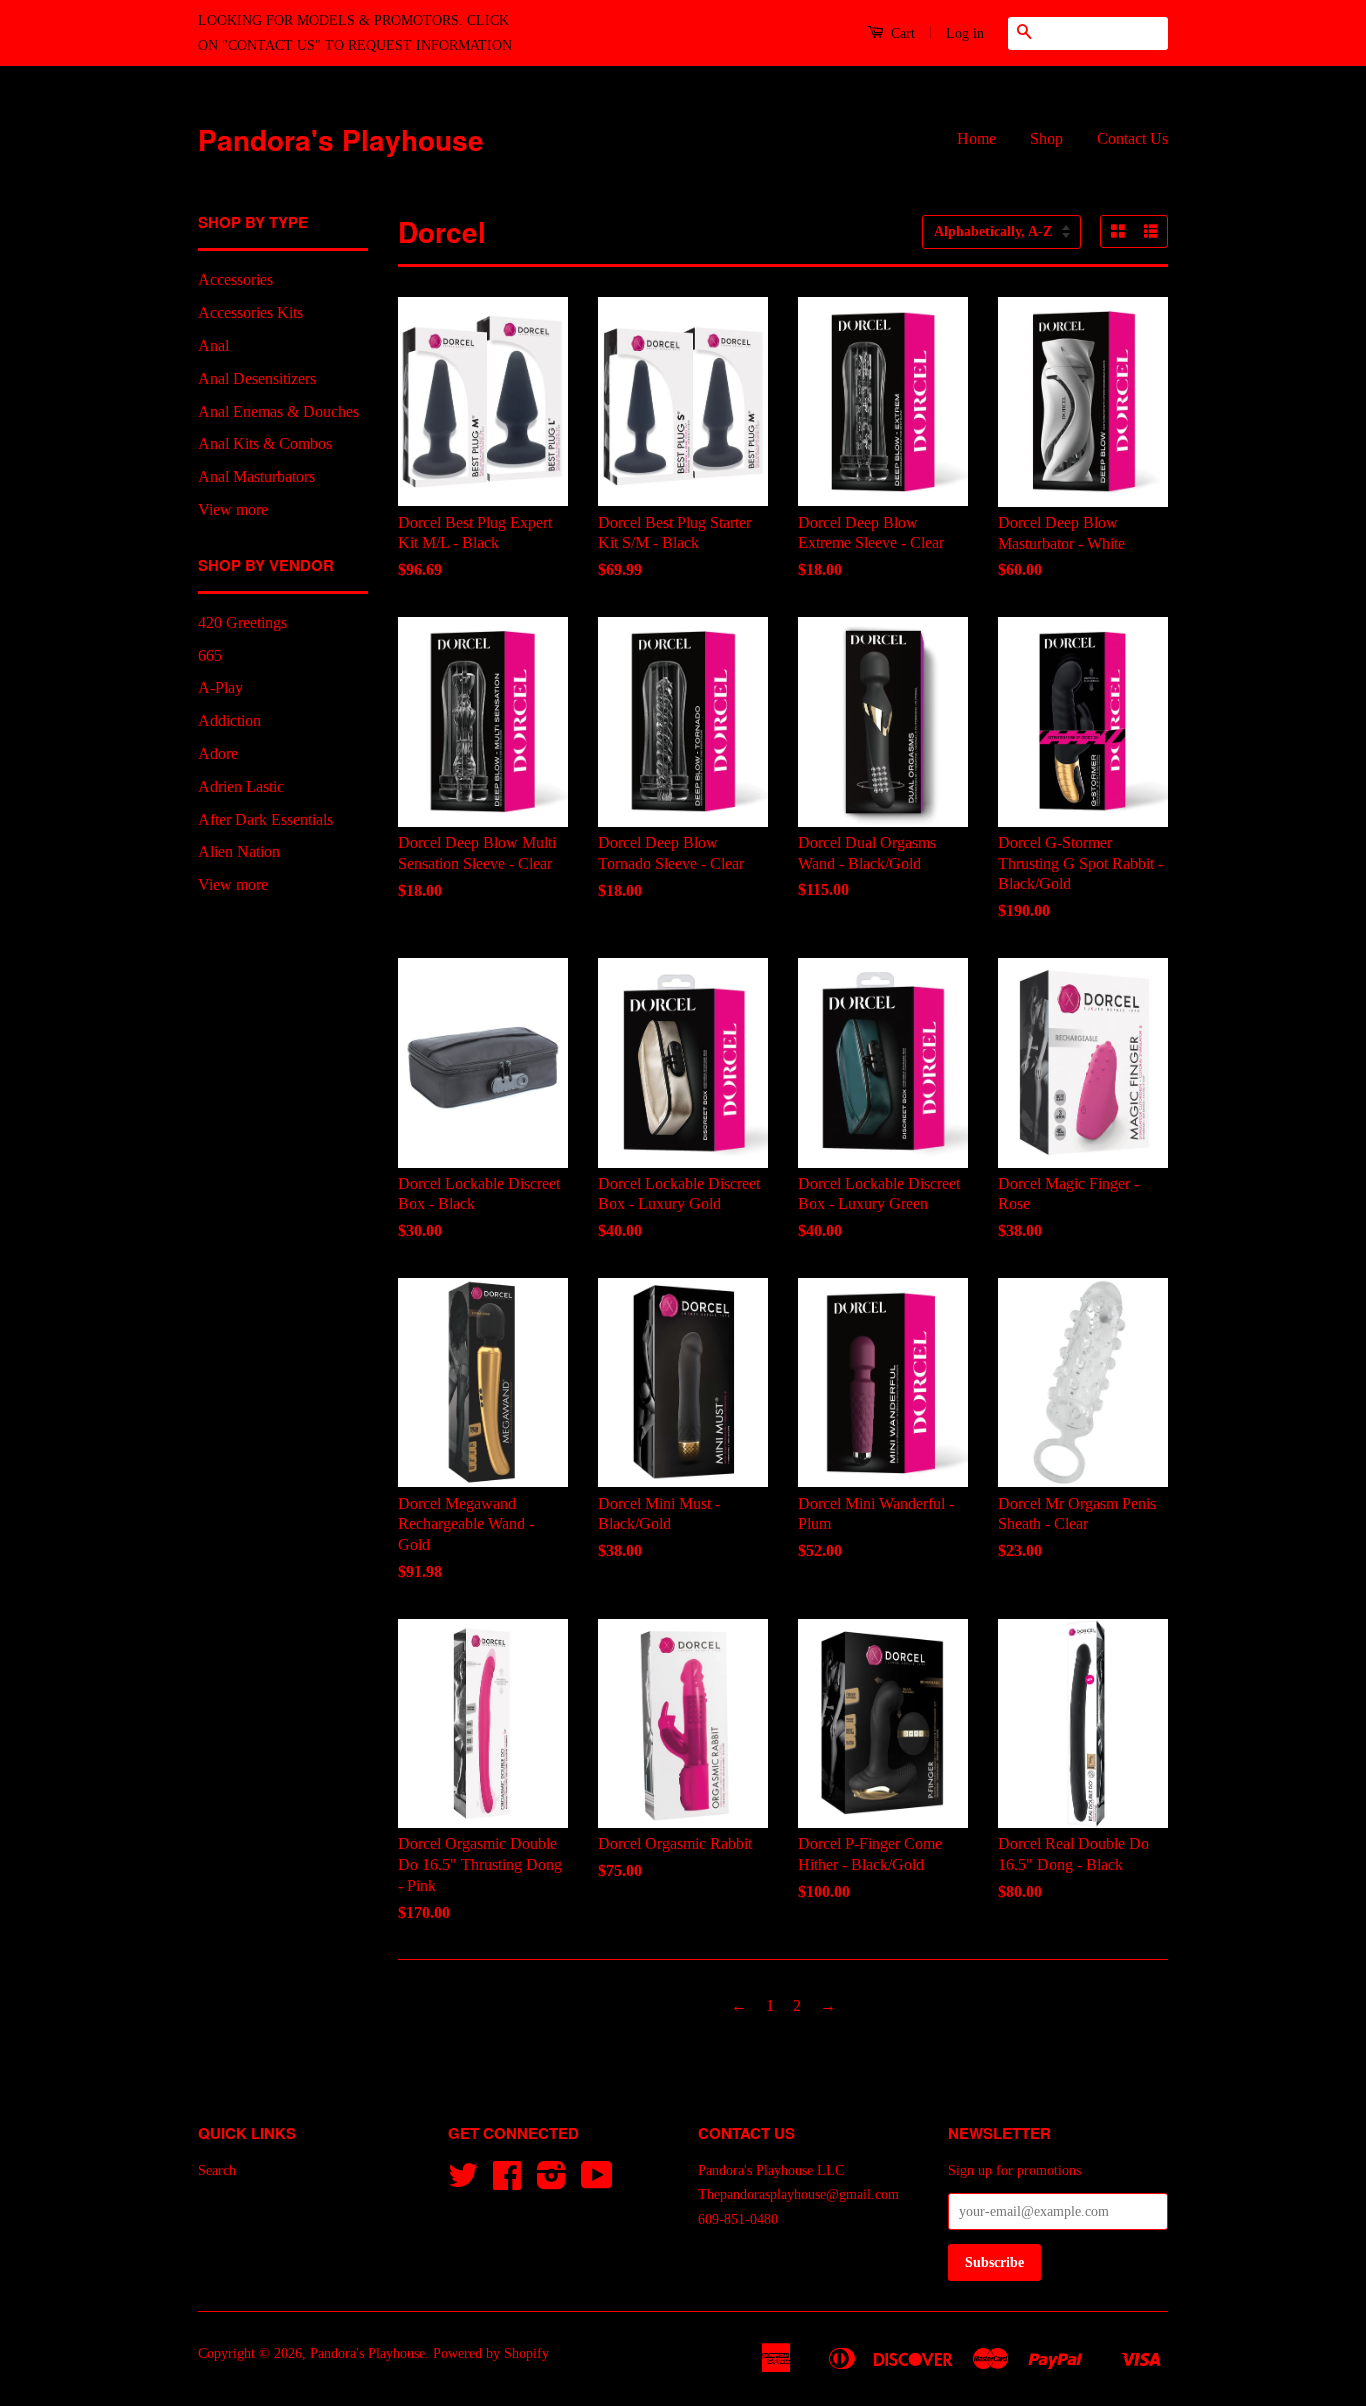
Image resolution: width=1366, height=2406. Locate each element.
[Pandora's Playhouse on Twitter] (463, 2182)
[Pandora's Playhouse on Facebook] (507, 2182)
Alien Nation (239, 851)
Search (217, 2170)
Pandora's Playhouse (341, 139)
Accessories (235, 279)
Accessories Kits (250, 312)
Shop (1046, 138)
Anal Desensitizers (257, 378)
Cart (901, 33)
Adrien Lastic (241, 786)
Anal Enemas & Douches (278, 411)
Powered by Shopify (491, 2353)
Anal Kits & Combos (265, 443)
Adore (218, 753)
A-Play (220, 687)
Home (976, 138)
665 (210, 655)
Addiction (229, 720)
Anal (213, 345)
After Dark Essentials (265, 819)
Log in (965, 33)
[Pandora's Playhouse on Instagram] (551, 2182)
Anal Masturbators (256, 476)
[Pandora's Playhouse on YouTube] (597, 2182)
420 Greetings (242, 622)
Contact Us (1132, 138)
